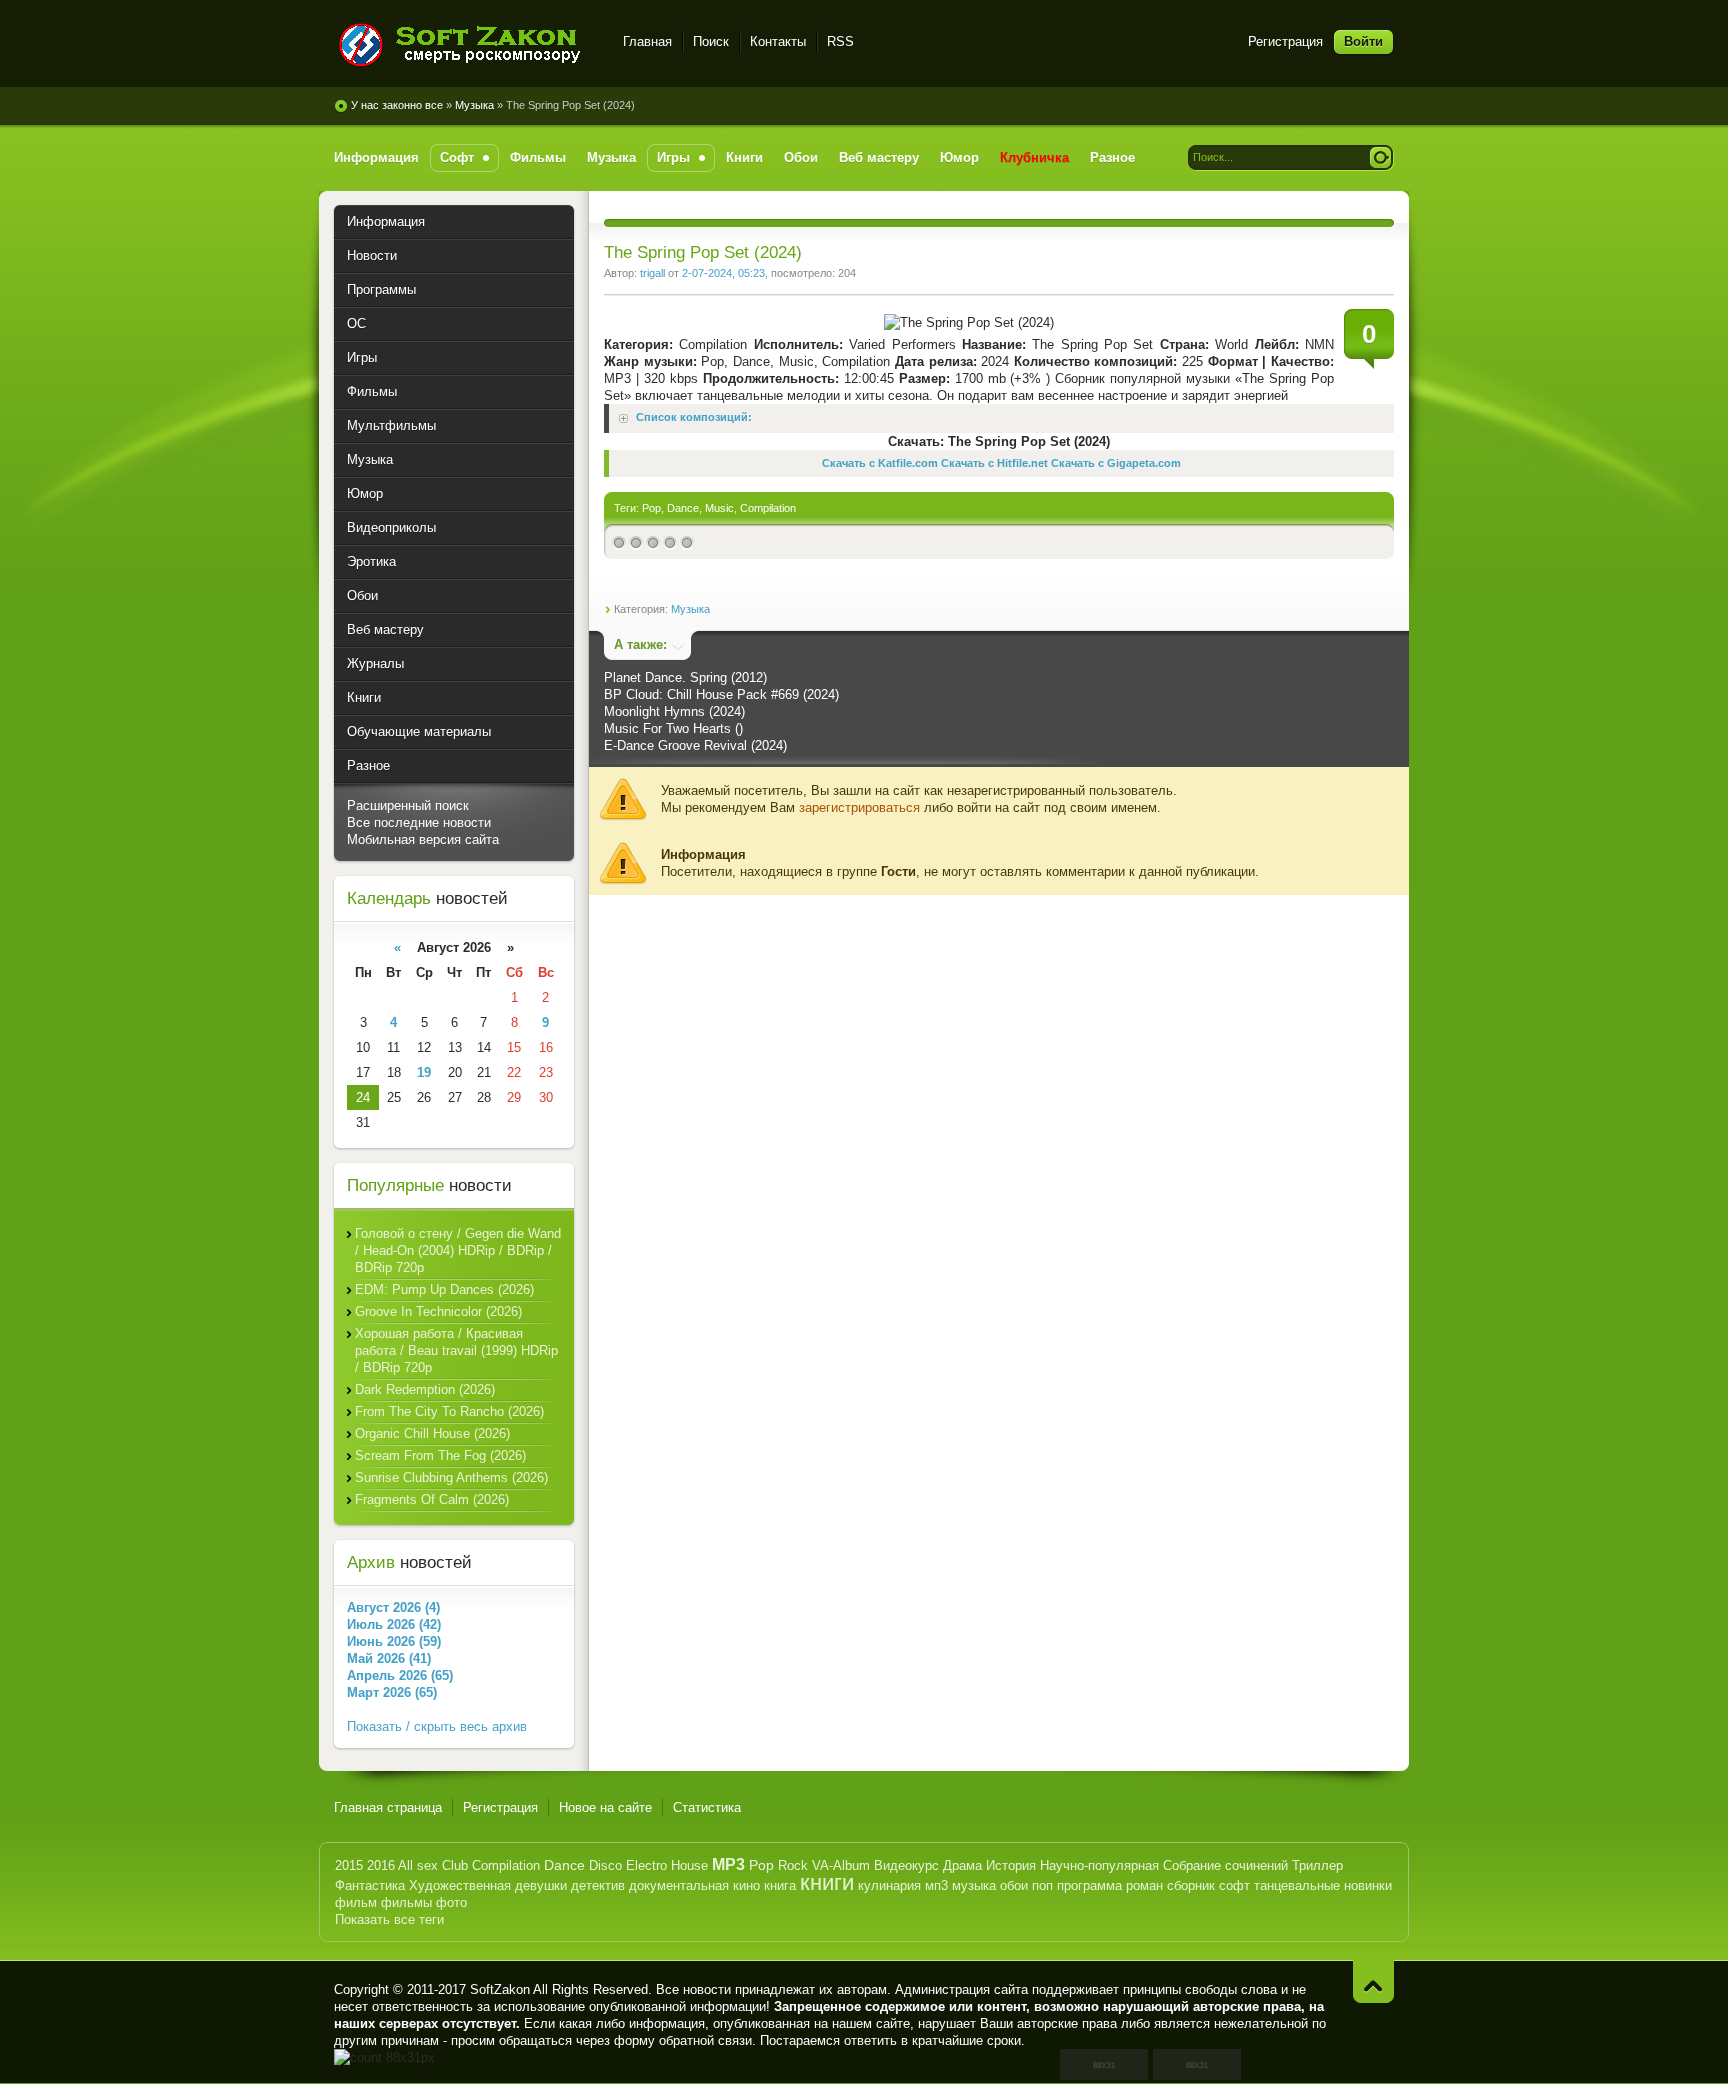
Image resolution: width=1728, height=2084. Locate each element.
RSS (840, 41)
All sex (418, 1865)
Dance (683, 508)
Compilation (768, 508)
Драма (962, 1865)
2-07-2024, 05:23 (723, 273)
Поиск (711, 41)
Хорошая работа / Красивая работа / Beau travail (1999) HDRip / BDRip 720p (456, 1350)
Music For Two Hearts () (673, 728)
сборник (1191, 1885)
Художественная (460, 1885)
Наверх (1373, 1981)
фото (451, 1902)
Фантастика (370, 1885)
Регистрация (1285, 41)
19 (424, 1072)
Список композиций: (694, 418)
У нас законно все (397, 105)
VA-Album (841, 1865)
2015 (349, 1865)
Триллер (1317, 1865)
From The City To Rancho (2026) (449, 1411)
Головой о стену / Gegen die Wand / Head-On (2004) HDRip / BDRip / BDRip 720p (458, 1250)
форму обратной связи (683, 2040)
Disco (605, 1865)
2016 (381, 1865)
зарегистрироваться (859, 807)
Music (719, 508)
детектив (598, 1885)
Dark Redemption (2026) (425, 1389)
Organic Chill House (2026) (432, 1433)
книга (780, 1885)
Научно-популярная (1099, 1865)
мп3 (936, 1885)
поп (1042, 1885)
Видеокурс (906, 1865)
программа (1089, 1885)
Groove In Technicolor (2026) (438, 1311)
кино (746, 1885)
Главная (647, 41)
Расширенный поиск (408, 805)
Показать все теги (389, 1919)
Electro (646, 1865)
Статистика (707, 1807)
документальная (679, 1885)
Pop (651, 508)
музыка (974, 1885)
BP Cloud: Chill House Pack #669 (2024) (721, 694)
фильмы (406, 1902)
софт (1234, 1885)
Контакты (778, 41)
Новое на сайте (605, 1807)
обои (1014, 1885)
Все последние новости (419, 822)
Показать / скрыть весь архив (437, 1726)
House (689, 1865)
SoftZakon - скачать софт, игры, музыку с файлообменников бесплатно (466, 44)
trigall (652, 273)
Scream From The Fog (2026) (440, 1455)
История (1011, 1865)
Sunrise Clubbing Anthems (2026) (451, 1477)
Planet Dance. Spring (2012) (685, 677)
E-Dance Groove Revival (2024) (695, 745)
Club (455, 1865)
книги (827, 1882)
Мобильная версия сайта (423, 839)
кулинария (889, 1885)
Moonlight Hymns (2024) (674, 711)
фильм (356, 1902)
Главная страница (388, 1807)
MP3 (728, 1864)
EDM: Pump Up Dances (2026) (444, 1289)
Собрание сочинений (1225, 1865)
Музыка (474, 105)
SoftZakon (500, 1989)
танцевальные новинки (1323, 1885)
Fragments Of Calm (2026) (432, 1499)
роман (1144, 1885)
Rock (793, 1865)
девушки (541, 1885)
